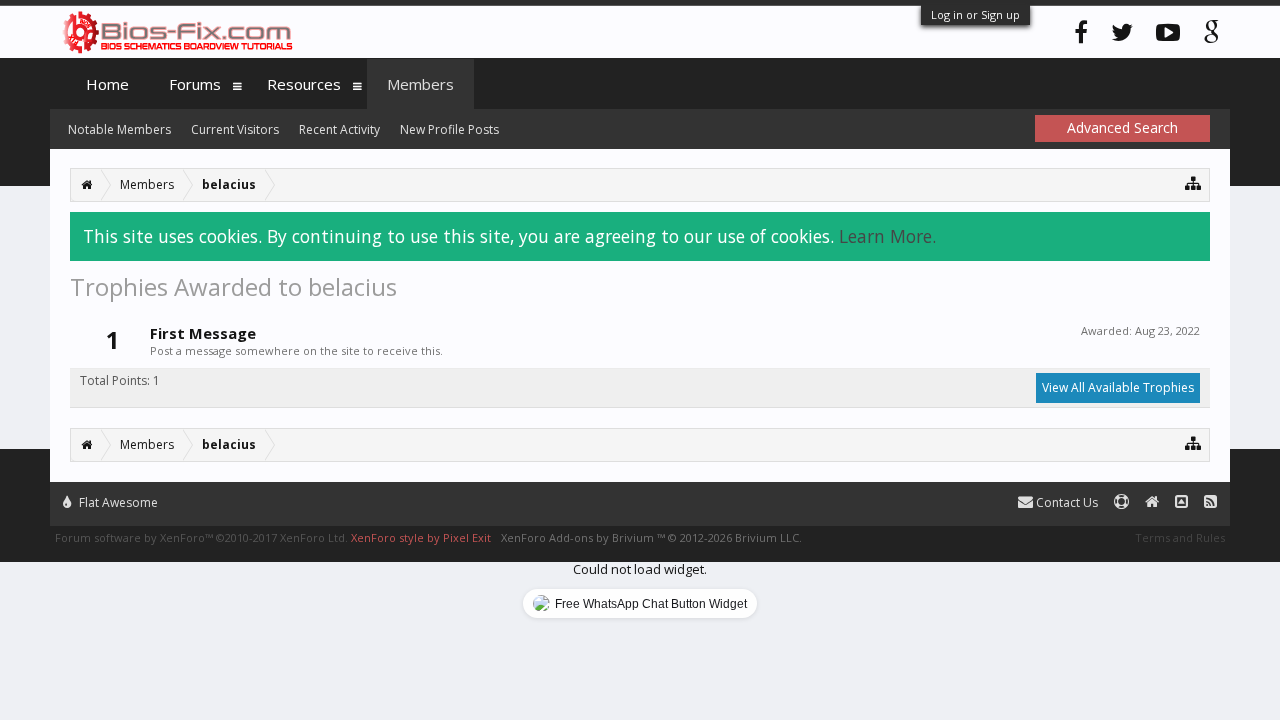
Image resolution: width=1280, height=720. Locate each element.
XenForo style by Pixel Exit (421, 537)
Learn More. (887, 236)
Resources (304, 84)
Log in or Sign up (975, 14)
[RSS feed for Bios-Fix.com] (1210, 502)
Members (420, 84)
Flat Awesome (117, 502)
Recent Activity (339, 129)
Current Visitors (235, 129)
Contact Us (1065, 502)
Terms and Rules (1180, 537)
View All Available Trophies (1118, 387)
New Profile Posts (449, 129)
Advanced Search (1122, 127)
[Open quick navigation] (1193, 182)
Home (107, 84)
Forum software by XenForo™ (201, 537)
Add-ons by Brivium (651, 537)
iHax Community (640, 494)
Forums (195, 84)
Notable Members (119, 129)
